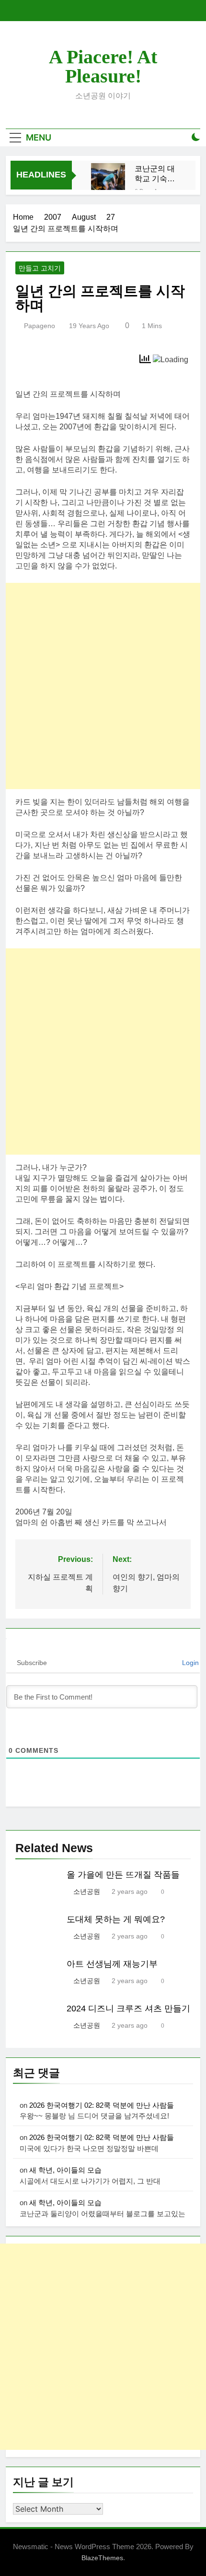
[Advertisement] (103, 686)
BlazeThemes (102, 2558)
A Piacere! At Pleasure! (103, 66)
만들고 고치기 (40, 268)
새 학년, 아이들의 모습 (65, 2170)
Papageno (40, 326)
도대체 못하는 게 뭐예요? (116, 1919)
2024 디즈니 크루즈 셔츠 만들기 (128, 2009)
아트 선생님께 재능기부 (112, 1964)
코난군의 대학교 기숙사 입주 (155, 174)
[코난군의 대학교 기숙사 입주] (108, 180)
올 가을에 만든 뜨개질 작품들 (123, 1875)
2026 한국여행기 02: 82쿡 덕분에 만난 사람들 (102, 2105)
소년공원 (87, 1891)
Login (189, 1663)
